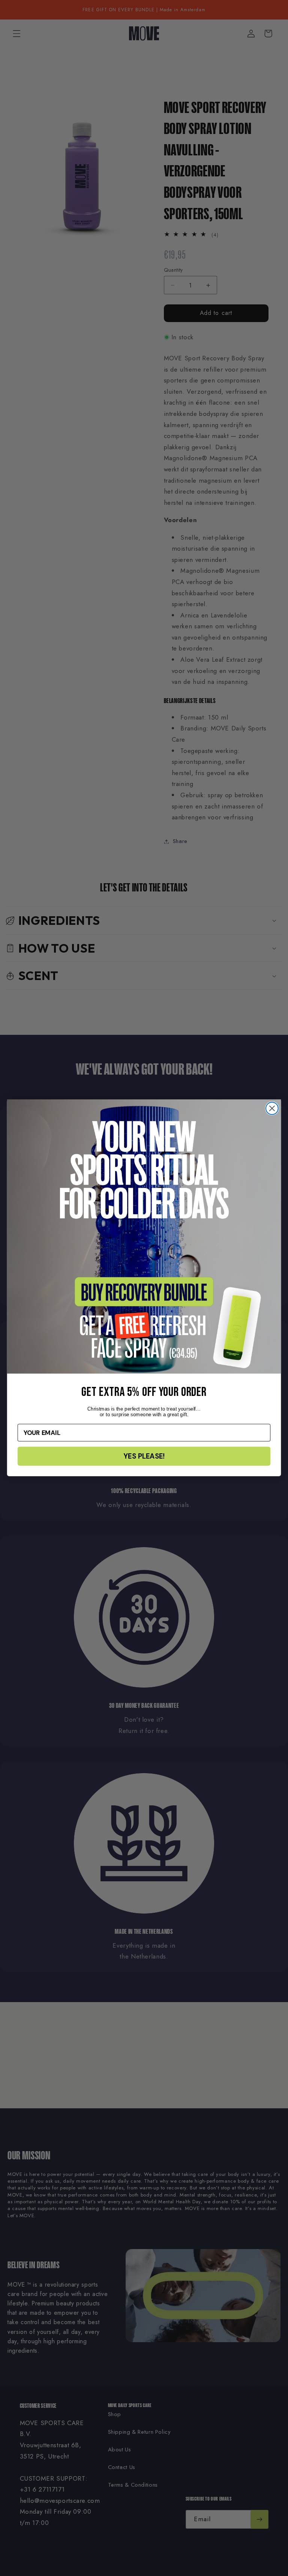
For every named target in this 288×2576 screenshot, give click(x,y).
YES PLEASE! (144, 1456)
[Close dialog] (272, 1109)
